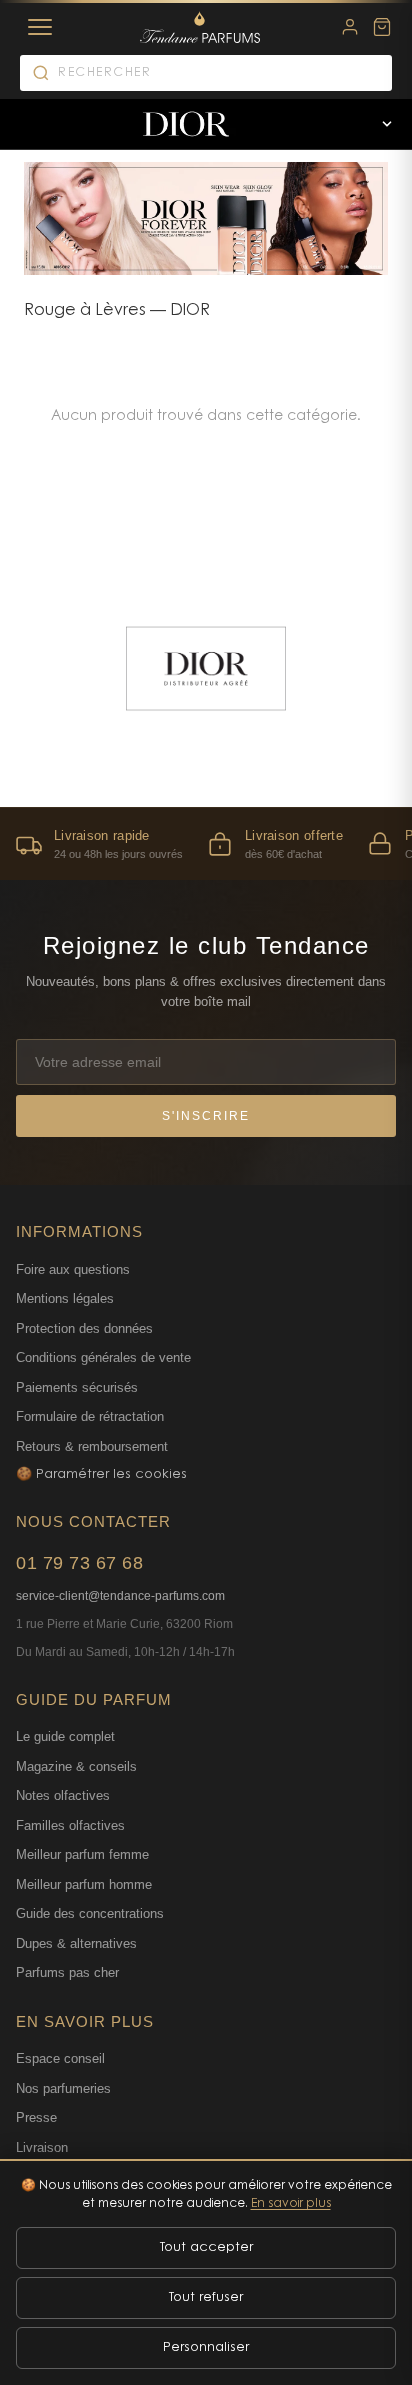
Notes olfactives (63, 1795)
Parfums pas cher (67, 1972)
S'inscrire (206, 1116)
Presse (36, 2117)
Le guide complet (65, 1736)
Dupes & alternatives (76, 1943)
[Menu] (40, 27)
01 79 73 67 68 (79, 1563)
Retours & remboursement (92, 1446)
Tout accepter (206, 2247)
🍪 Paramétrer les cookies (101, 1474)
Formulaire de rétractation (90, 1416)
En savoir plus (291, 2204)
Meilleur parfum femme (82, 1854)
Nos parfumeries (63, 2088)
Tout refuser (206, 2297)
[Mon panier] (382, 27)
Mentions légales (65, 1298)
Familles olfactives (70, 1825)
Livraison (42, 2147)
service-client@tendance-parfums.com (120, 1596)
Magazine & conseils (76, 1766)
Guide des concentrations (90, 1913)
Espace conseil (60, 2058)
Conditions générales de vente (103, 1357)
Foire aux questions (73, 1269)
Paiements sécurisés (77, 1387)
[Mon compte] (350, 27)
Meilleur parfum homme (84, 1884)
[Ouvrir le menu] (387, 124)
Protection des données (84, 1328)
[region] (206, 843)
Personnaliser (206, 2347)
